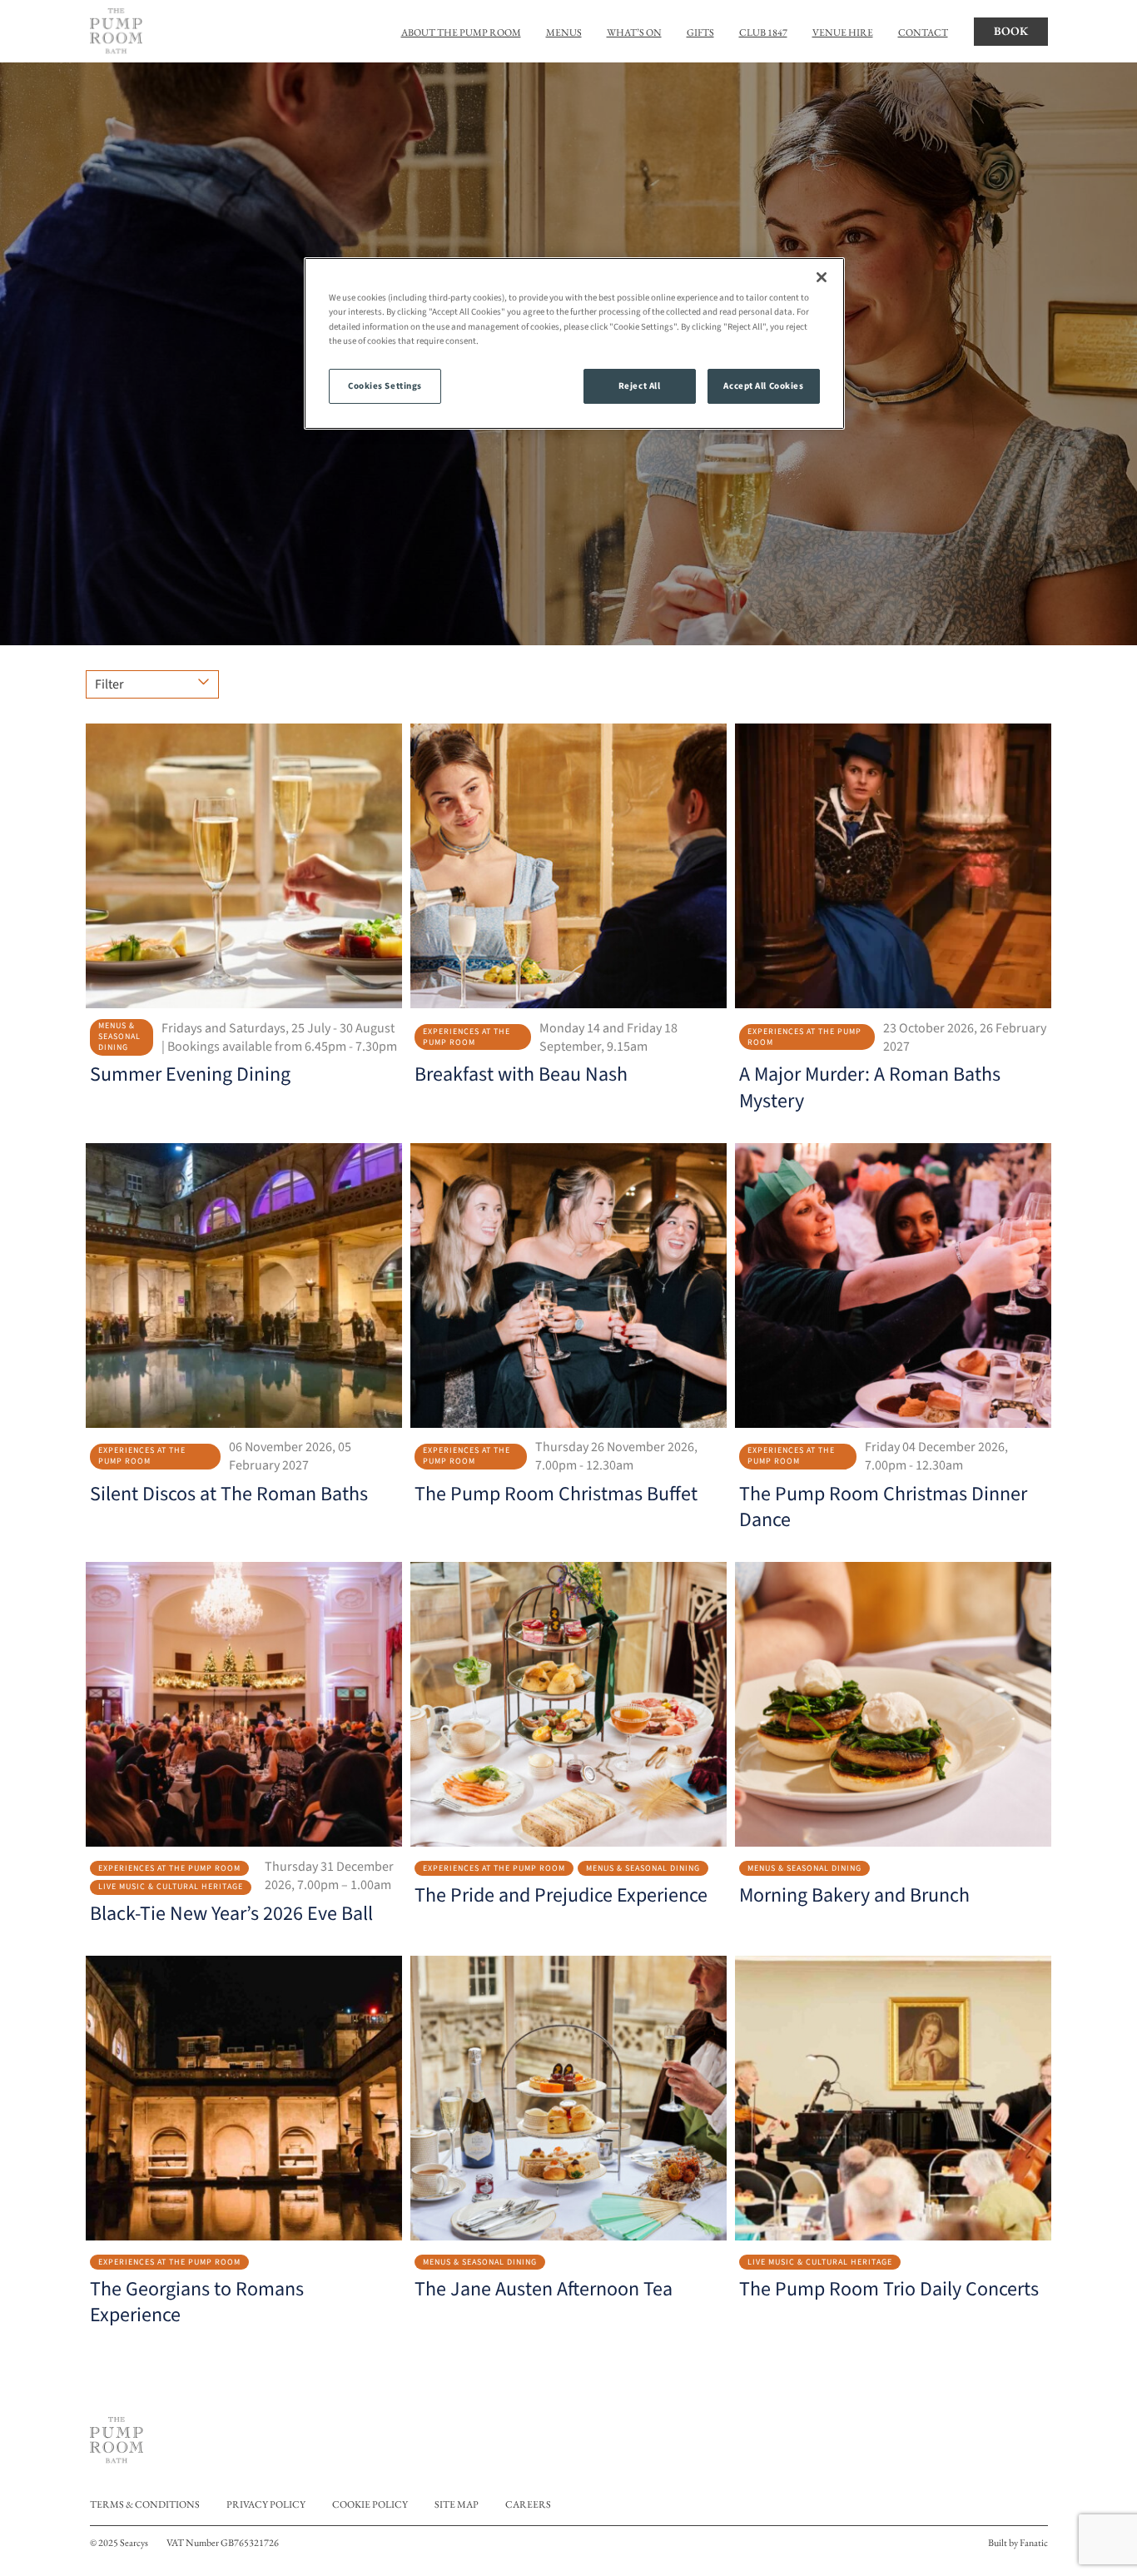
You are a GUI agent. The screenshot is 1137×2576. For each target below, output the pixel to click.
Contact (923, 32)
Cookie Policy (370, 2504)
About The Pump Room (461, 32)
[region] (574, 343)
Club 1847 (763, 32)
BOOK (1011, 31)
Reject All (640, 386)
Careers (528, 2504)
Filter (109, 684)
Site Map (457, 2504)
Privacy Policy (266, 2504)
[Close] (822, 277)
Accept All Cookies (763, 386)
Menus (564, 32)
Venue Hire (843, 32)
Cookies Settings (385, 386)
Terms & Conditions (145, 2504)
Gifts (700, 32)
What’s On (634, 32)
